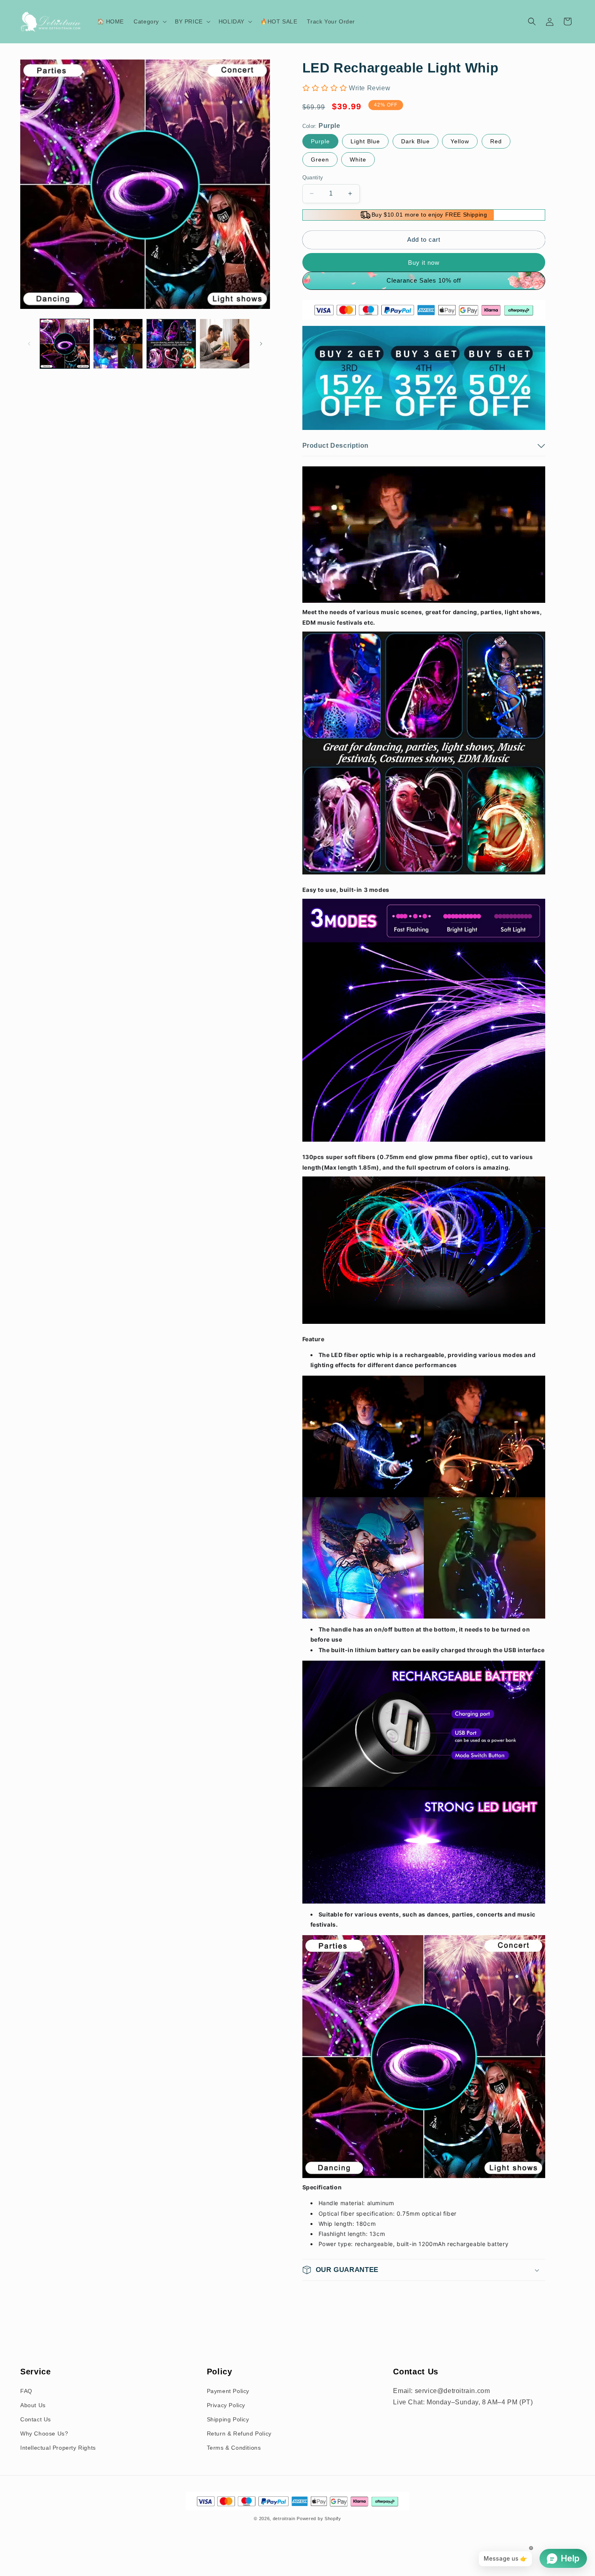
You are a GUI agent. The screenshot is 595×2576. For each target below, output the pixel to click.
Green (320, 160)
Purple (320, 141)
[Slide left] (29, 344)
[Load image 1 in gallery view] (65, 344)
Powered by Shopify (319, 2519)
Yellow (460, 141)
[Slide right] (261, 344)
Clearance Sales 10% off (424, 280)
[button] (149, 21)
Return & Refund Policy (239, 2433)
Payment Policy (228, 2391)
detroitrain (284, 2519)
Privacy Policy (226, 2405)
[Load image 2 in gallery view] (118, 344)
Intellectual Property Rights (58, 2448)
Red (496, 141)
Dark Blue (415, 141)
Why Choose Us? (44, 2433)
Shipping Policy (228, 2419)
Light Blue (365, 141)
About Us (33, 2405)
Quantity (313, 178)
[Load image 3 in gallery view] (171, 344)
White (358, 160)
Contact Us (36, 2419)
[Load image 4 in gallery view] (225, 344)
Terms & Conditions (234, 2448)
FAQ (26, 2391)
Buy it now (424, 263)
